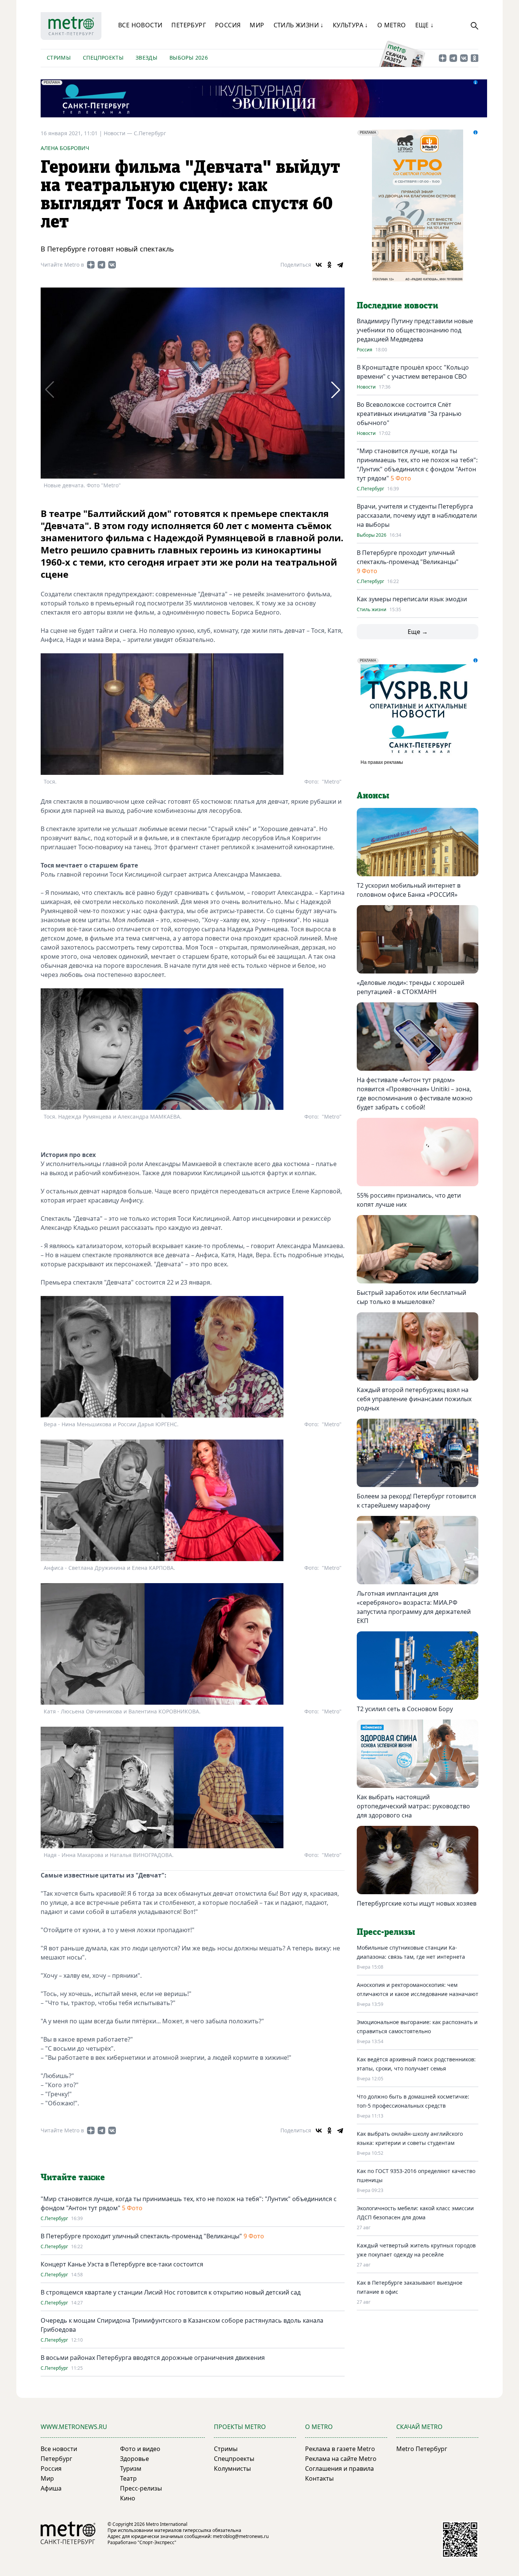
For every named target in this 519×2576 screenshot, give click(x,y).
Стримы (59, 58)
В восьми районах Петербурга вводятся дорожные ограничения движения (153, 2358)
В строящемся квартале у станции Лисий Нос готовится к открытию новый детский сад (171, 2292)
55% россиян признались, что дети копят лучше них (409, 1200)
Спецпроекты (103, 58)
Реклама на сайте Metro (341, 2459)
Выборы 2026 (189, 58)
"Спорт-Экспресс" (157, 2542)
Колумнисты (232, 2469)
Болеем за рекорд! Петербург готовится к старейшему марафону (416, 1501)
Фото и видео (140, 2449)
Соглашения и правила (339, 2469)
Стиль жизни (372, 610)
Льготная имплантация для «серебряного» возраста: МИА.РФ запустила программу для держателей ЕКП (414, 1607)
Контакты (319, 2478)
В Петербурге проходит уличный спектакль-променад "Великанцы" (141, 2236)
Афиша (51, 2488)
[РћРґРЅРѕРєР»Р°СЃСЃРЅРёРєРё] (329, 265)
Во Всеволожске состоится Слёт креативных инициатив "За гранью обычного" (409, 414)
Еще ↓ (425, 25)
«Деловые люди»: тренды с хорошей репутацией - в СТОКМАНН (411, 987)
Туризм (131, 2469)
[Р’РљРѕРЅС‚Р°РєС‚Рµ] (319, 265)
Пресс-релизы (141, 2488)
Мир (257, 25)
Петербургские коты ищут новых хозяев (417, 1903)
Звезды (146, 58)
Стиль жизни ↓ (299, 25)
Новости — (119, 133)
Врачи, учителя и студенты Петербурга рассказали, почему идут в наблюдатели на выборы (417, 515)
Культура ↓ (350, 25)
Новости (366, 387)
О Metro (392, 25)
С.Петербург (150, 133)
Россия (228, 25)
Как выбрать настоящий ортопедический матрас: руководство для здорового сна (413, 1806)
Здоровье (134, 2459)
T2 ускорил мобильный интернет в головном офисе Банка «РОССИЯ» (409, 890)
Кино (128, 2498)
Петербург (189, 25)
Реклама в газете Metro (340, 2449)
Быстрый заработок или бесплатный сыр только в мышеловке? (411, 1297)
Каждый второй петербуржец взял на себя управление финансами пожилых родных (414, 1399)
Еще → (418, 632)
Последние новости (397, 306)
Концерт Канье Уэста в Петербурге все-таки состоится (122, 2264)
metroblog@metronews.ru (241, 2536)
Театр (128, 2478)
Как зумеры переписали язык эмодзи (412, 599)
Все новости (140, 25)
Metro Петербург (422, 2449)
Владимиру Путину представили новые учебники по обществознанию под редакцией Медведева (415, 330)
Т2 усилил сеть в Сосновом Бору (405, 1709)
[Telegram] (340, 265)
